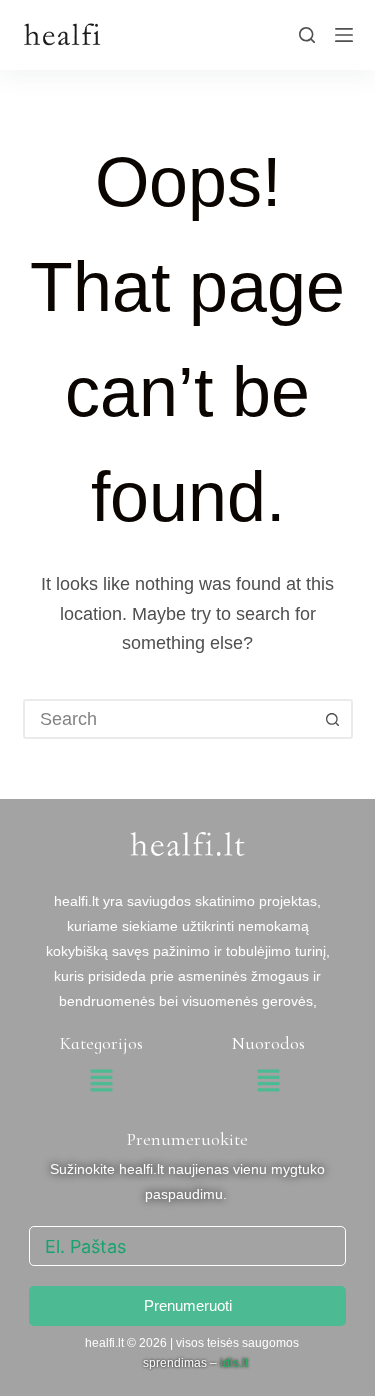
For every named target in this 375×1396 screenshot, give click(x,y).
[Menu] (344, 35)
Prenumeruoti (188, 1305)
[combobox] (170, 719)
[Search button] (333, 719)
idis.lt (234, 1363)
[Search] (307, 35)
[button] (102, 1083)
